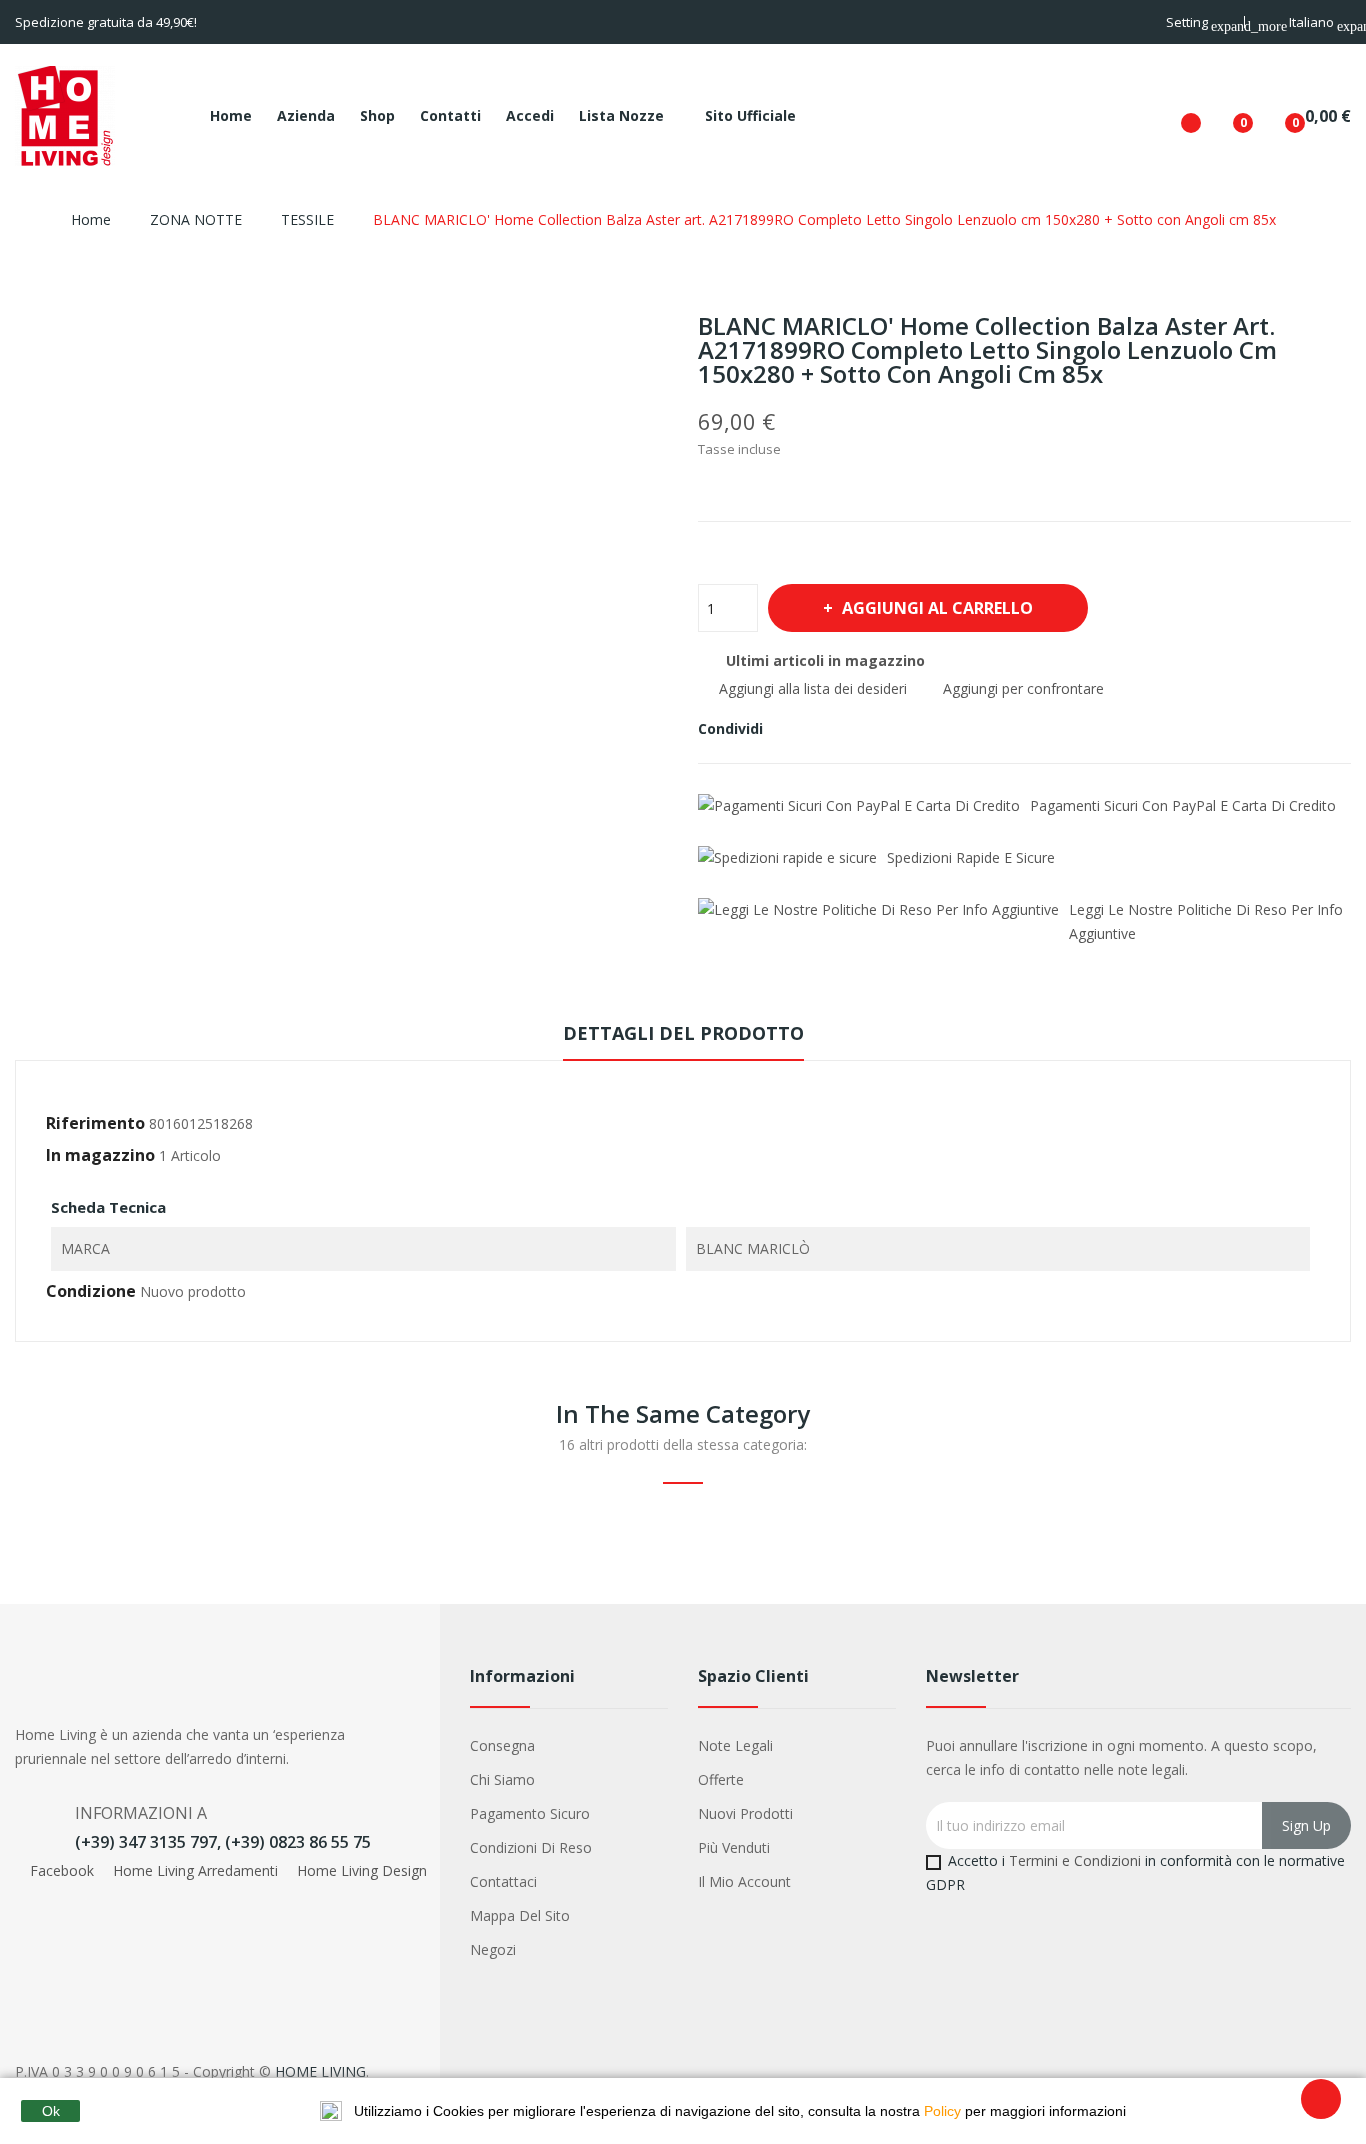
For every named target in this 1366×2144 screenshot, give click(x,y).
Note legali (735, 1745)
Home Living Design (360, 1870)
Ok (51, 2111)
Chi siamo (502, 1779)
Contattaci (503, 1881)
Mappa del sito (520, 1915)
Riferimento (95, 1123)
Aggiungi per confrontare (1021, 688)
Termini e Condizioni (1075, 1860)
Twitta (824, 729)
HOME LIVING (320, 2071)
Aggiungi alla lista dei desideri (811, 688)
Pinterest (858, 729)
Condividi (790, 729)
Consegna (502, 1745)
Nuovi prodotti (745, 1813)
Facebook (62, 1870)
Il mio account (744, 1881)
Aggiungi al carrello (937, 608)
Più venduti (734, 1847)
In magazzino (100, 1155)
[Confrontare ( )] (1175, 116)
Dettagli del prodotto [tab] (683, 1033)
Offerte (721, 1779)
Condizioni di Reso (531, 1847)
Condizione (91, 1291)
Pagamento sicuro (530, 1813)
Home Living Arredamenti (195, 1870)
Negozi (493, 1949)
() (1227, 116)
